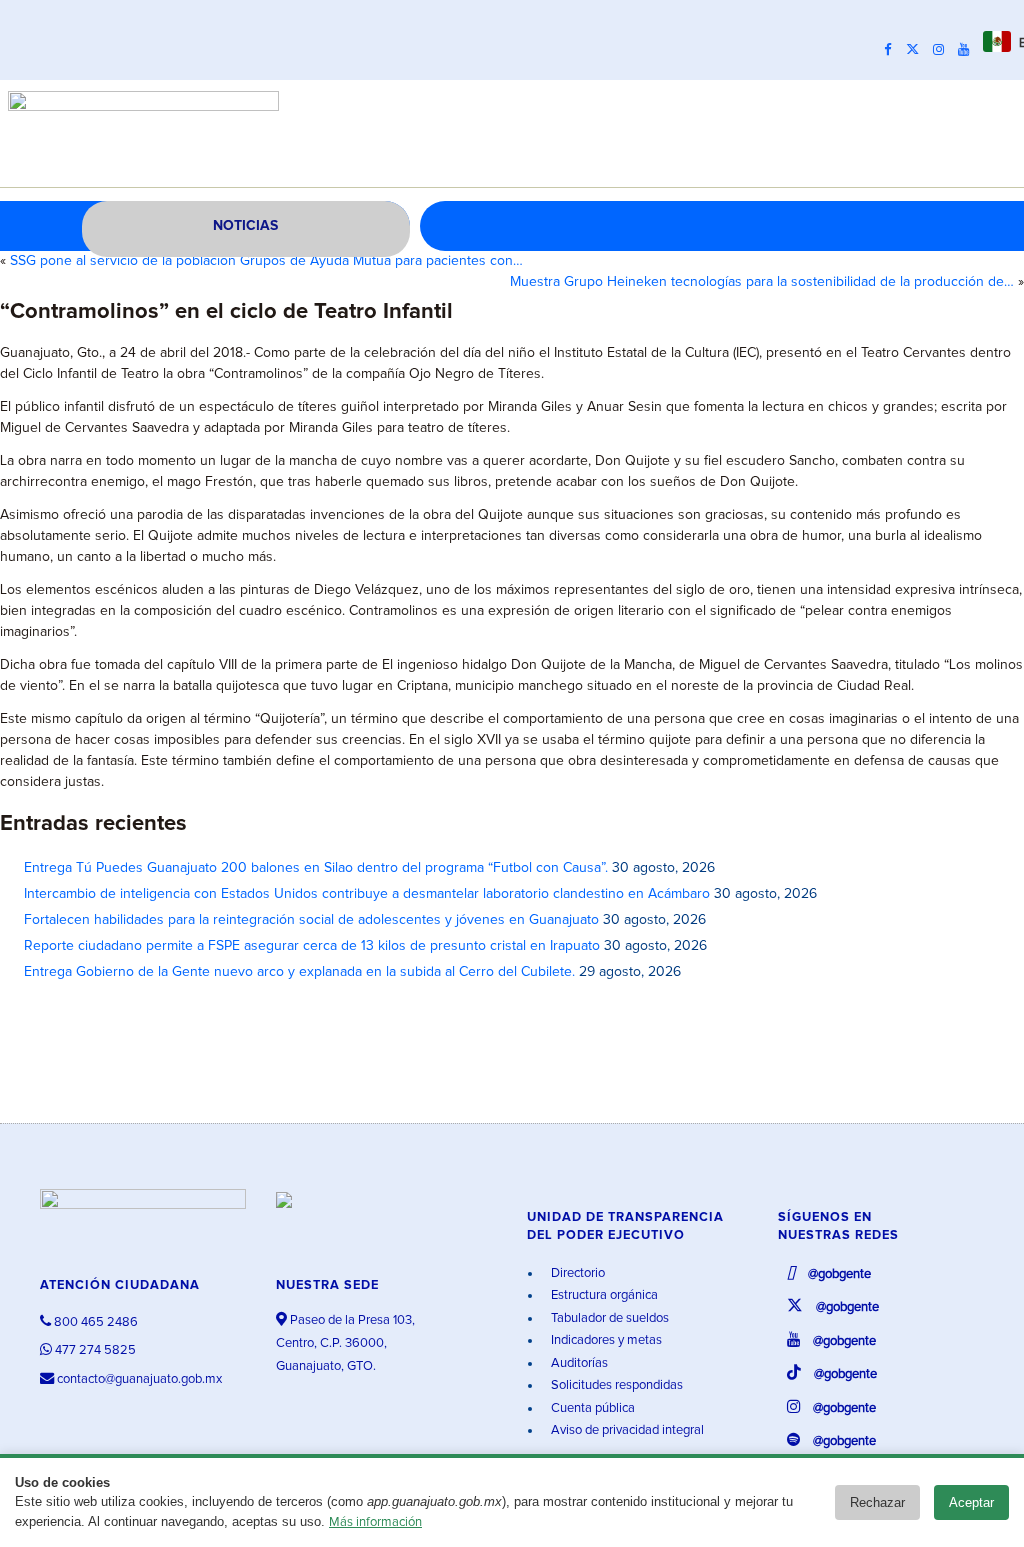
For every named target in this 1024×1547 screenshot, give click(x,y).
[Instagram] (943, 50)
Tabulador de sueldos (608, 1318)
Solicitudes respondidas (615, 1385)
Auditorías (578, 1363)
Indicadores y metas (605, 1340)
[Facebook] (893, 50)
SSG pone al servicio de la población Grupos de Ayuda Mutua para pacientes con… (266, 261)
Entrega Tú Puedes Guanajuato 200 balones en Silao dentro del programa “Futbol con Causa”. (316, 868)
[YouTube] (968, 50)
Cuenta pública (591, 1408)
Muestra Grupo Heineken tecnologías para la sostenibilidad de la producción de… (762, 282)
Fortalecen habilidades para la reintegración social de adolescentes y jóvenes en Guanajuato (311, 920)
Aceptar (971, 1502)
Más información (375, 1522)
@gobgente (838, 1274)
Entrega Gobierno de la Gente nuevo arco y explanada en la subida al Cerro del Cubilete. (299, 972)
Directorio (576, 1273)
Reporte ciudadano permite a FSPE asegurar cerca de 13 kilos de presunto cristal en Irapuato (312, 946)
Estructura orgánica (603, 1295)
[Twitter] (917, 50)
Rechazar (877, 1502)
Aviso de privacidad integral (626, 1430)
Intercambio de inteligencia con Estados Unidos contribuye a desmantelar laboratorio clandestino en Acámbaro (367, 894)
